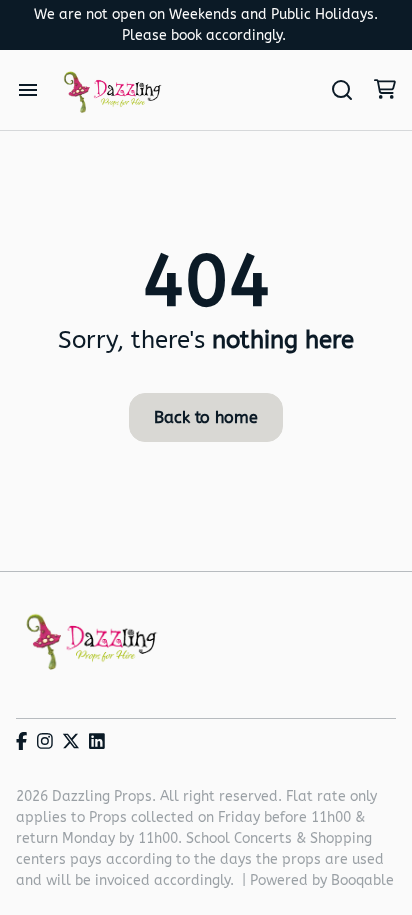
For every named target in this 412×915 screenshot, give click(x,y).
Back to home (205, 417)
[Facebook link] (21, 742)
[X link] (71, 742)
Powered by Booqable (322, 880)
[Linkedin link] (97, 742)
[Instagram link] (45, 742)
